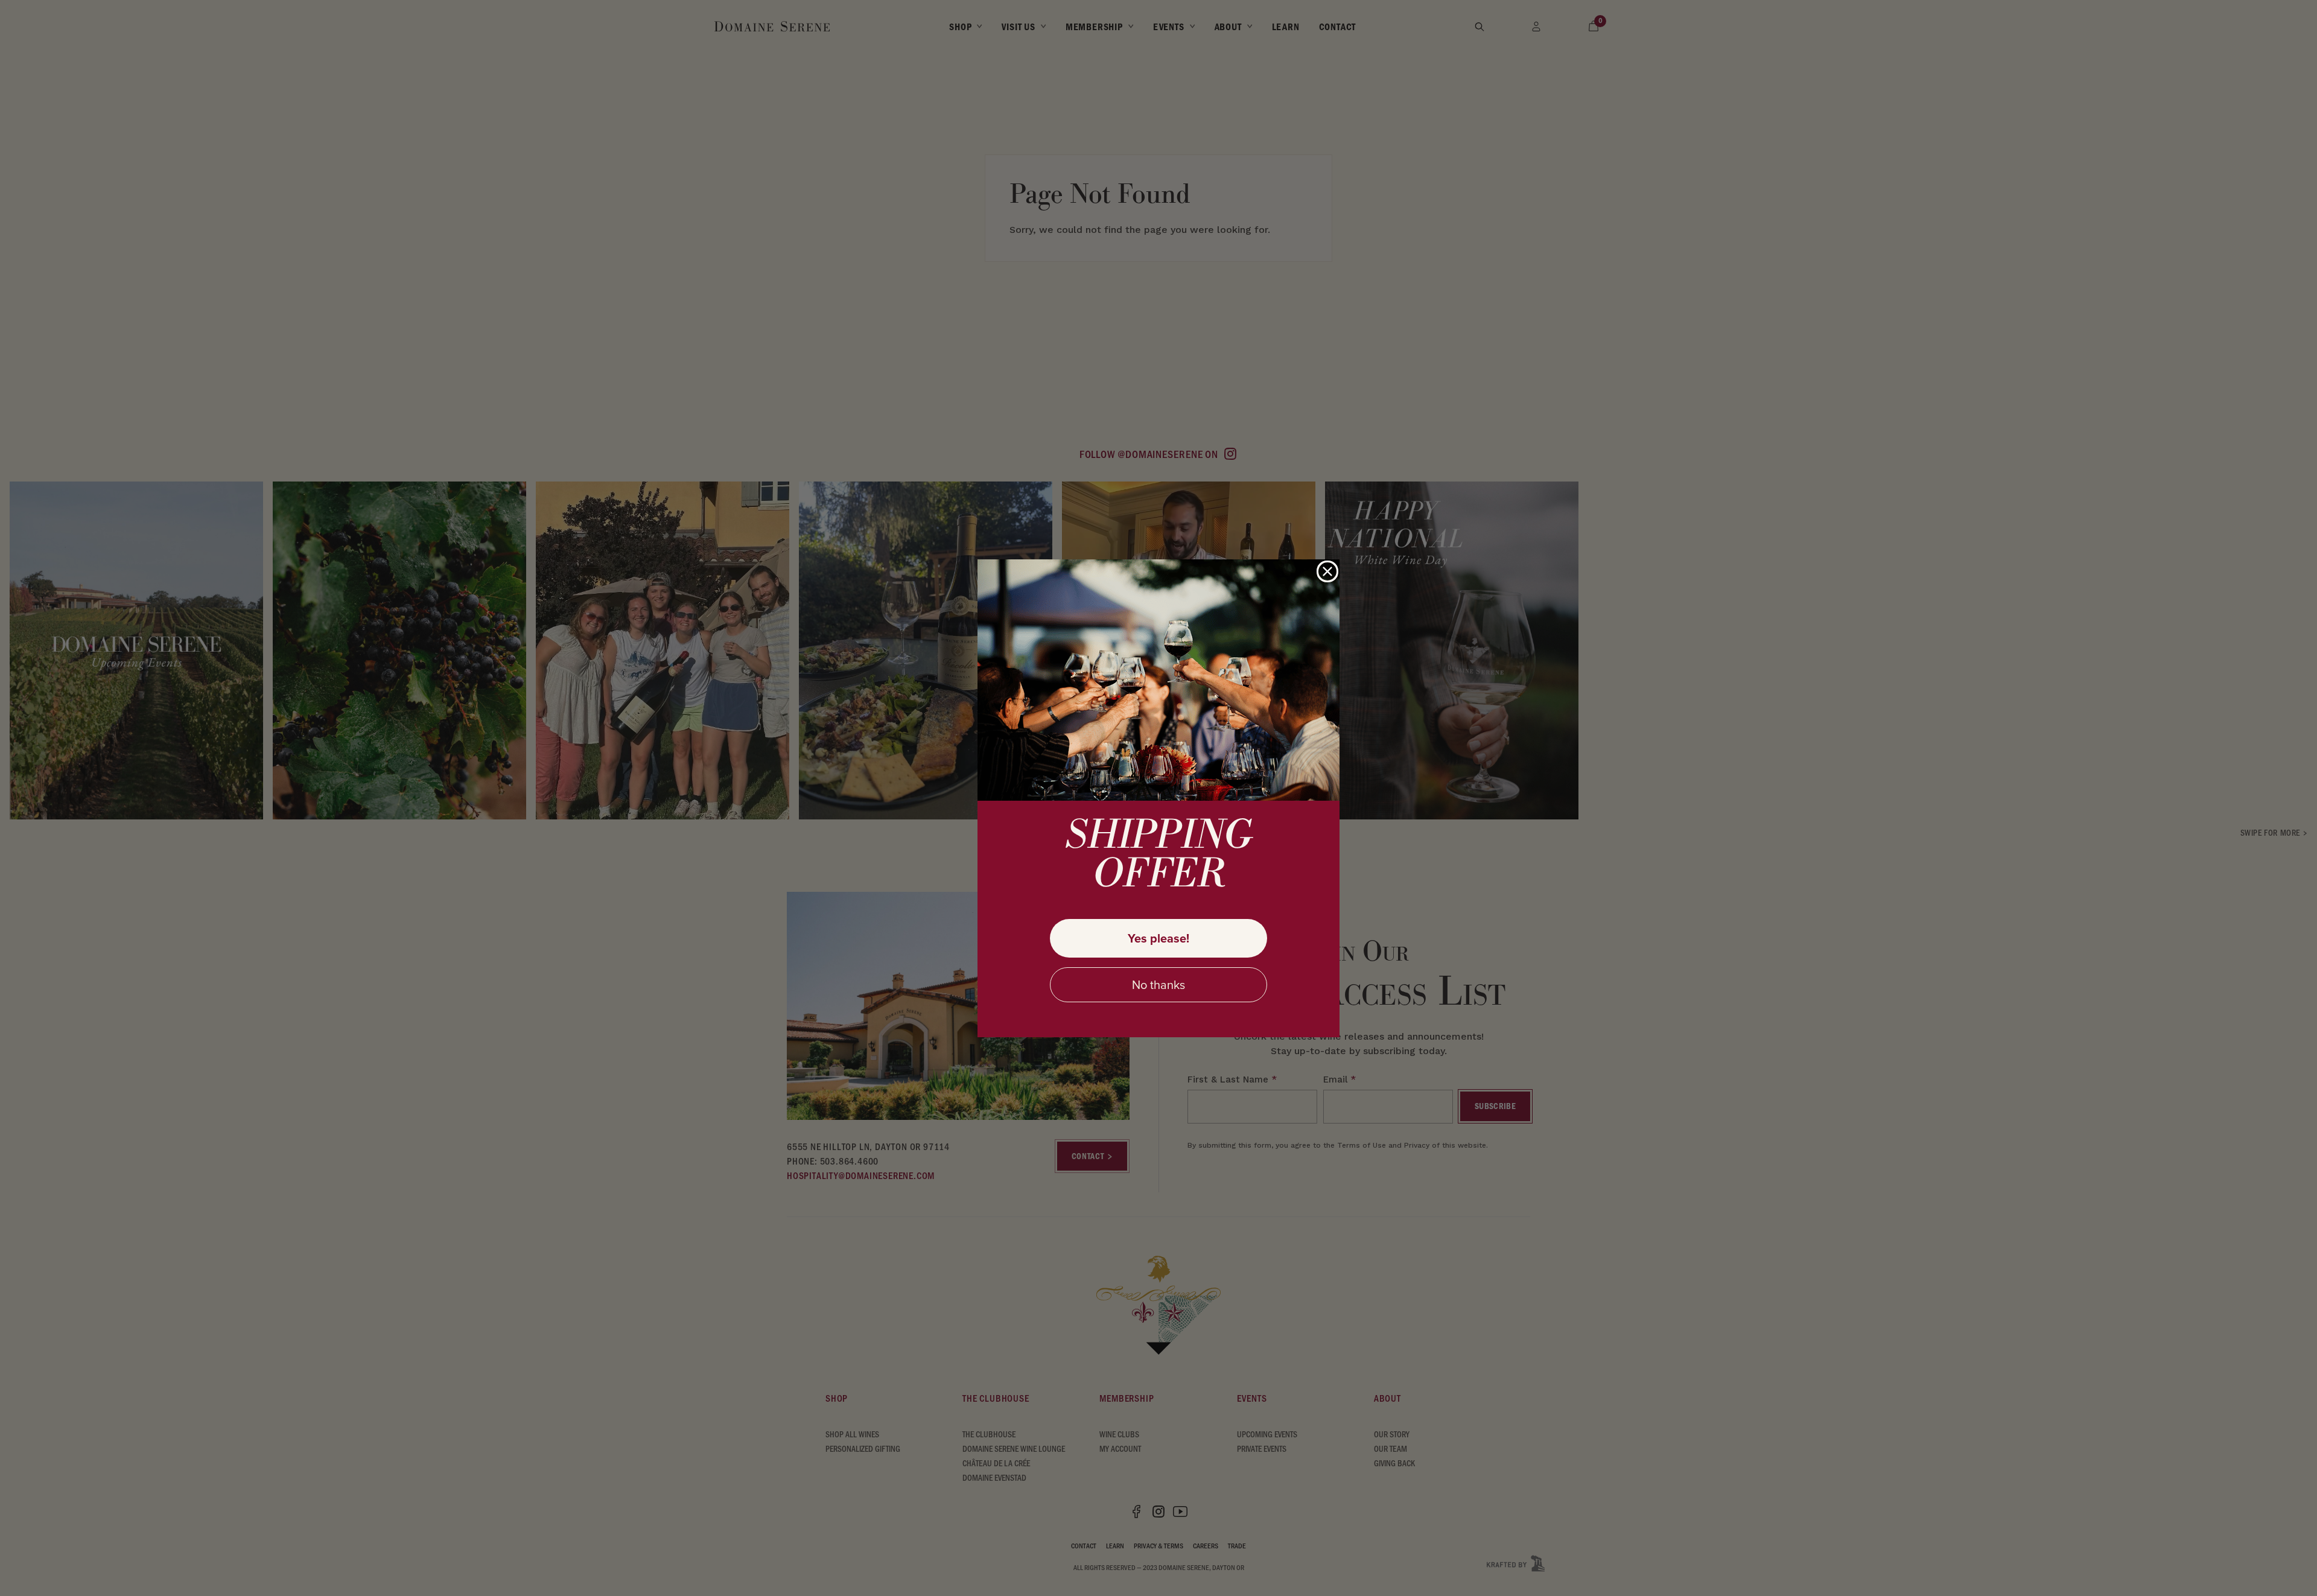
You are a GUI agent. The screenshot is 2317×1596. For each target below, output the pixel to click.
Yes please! (1158, 938)
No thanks (1158, 985)
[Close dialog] (1327, 571)
